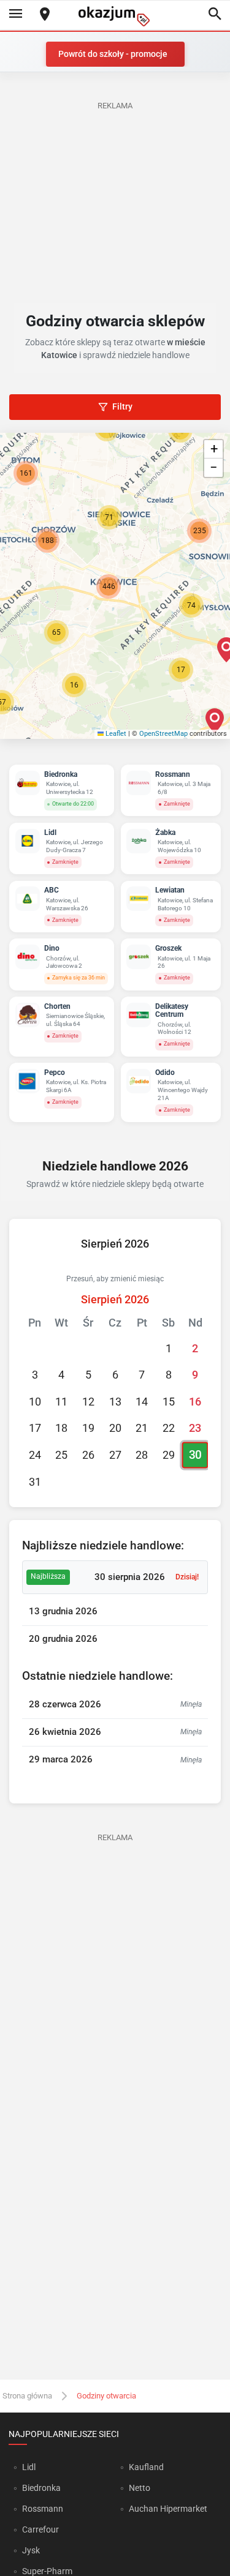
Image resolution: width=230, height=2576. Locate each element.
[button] (74, 685)
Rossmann (43, 2509)
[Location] (45, 15)
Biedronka (41, 2488)
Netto (140, 2488)
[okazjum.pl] (115, 16)
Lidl (29, 2467)
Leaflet (115, 734)
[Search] (215, 15)
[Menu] (15, 15)
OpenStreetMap (163, 734)
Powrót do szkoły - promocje (113, 54)
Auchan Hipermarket (168, 2509)
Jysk (31, 2550)
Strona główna (27, 2396)
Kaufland (146, 2467)
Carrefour (40, 2529)
